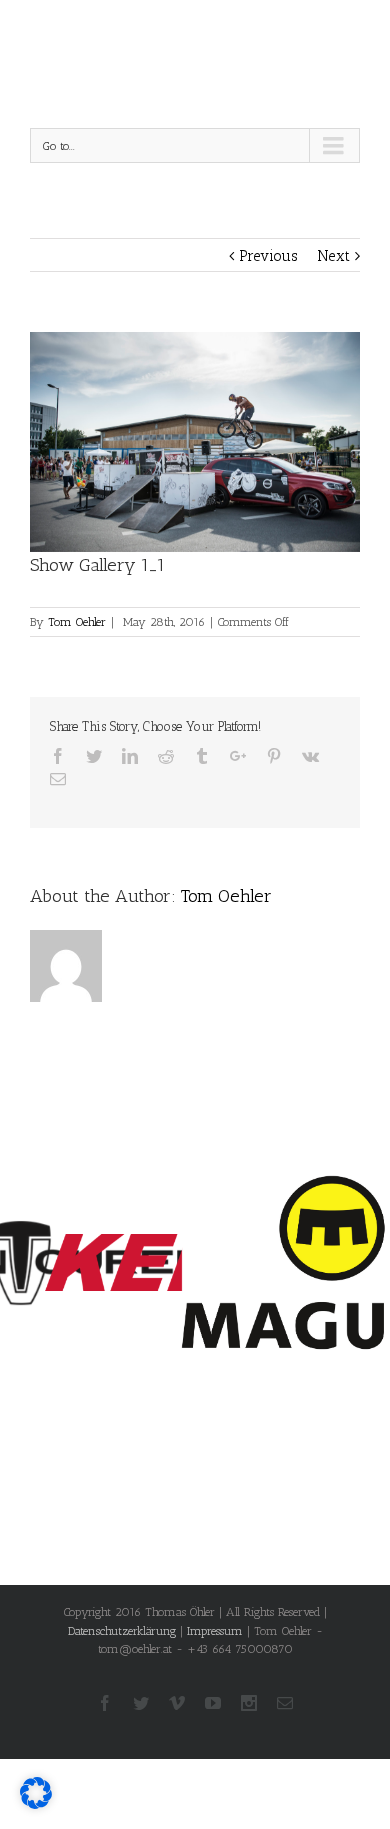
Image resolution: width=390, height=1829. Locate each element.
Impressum (215, 1631)
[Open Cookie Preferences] (36, 1804)
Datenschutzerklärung (122, 1631)
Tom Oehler (77, 622)
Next (333, 256)
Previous (268, 256)
